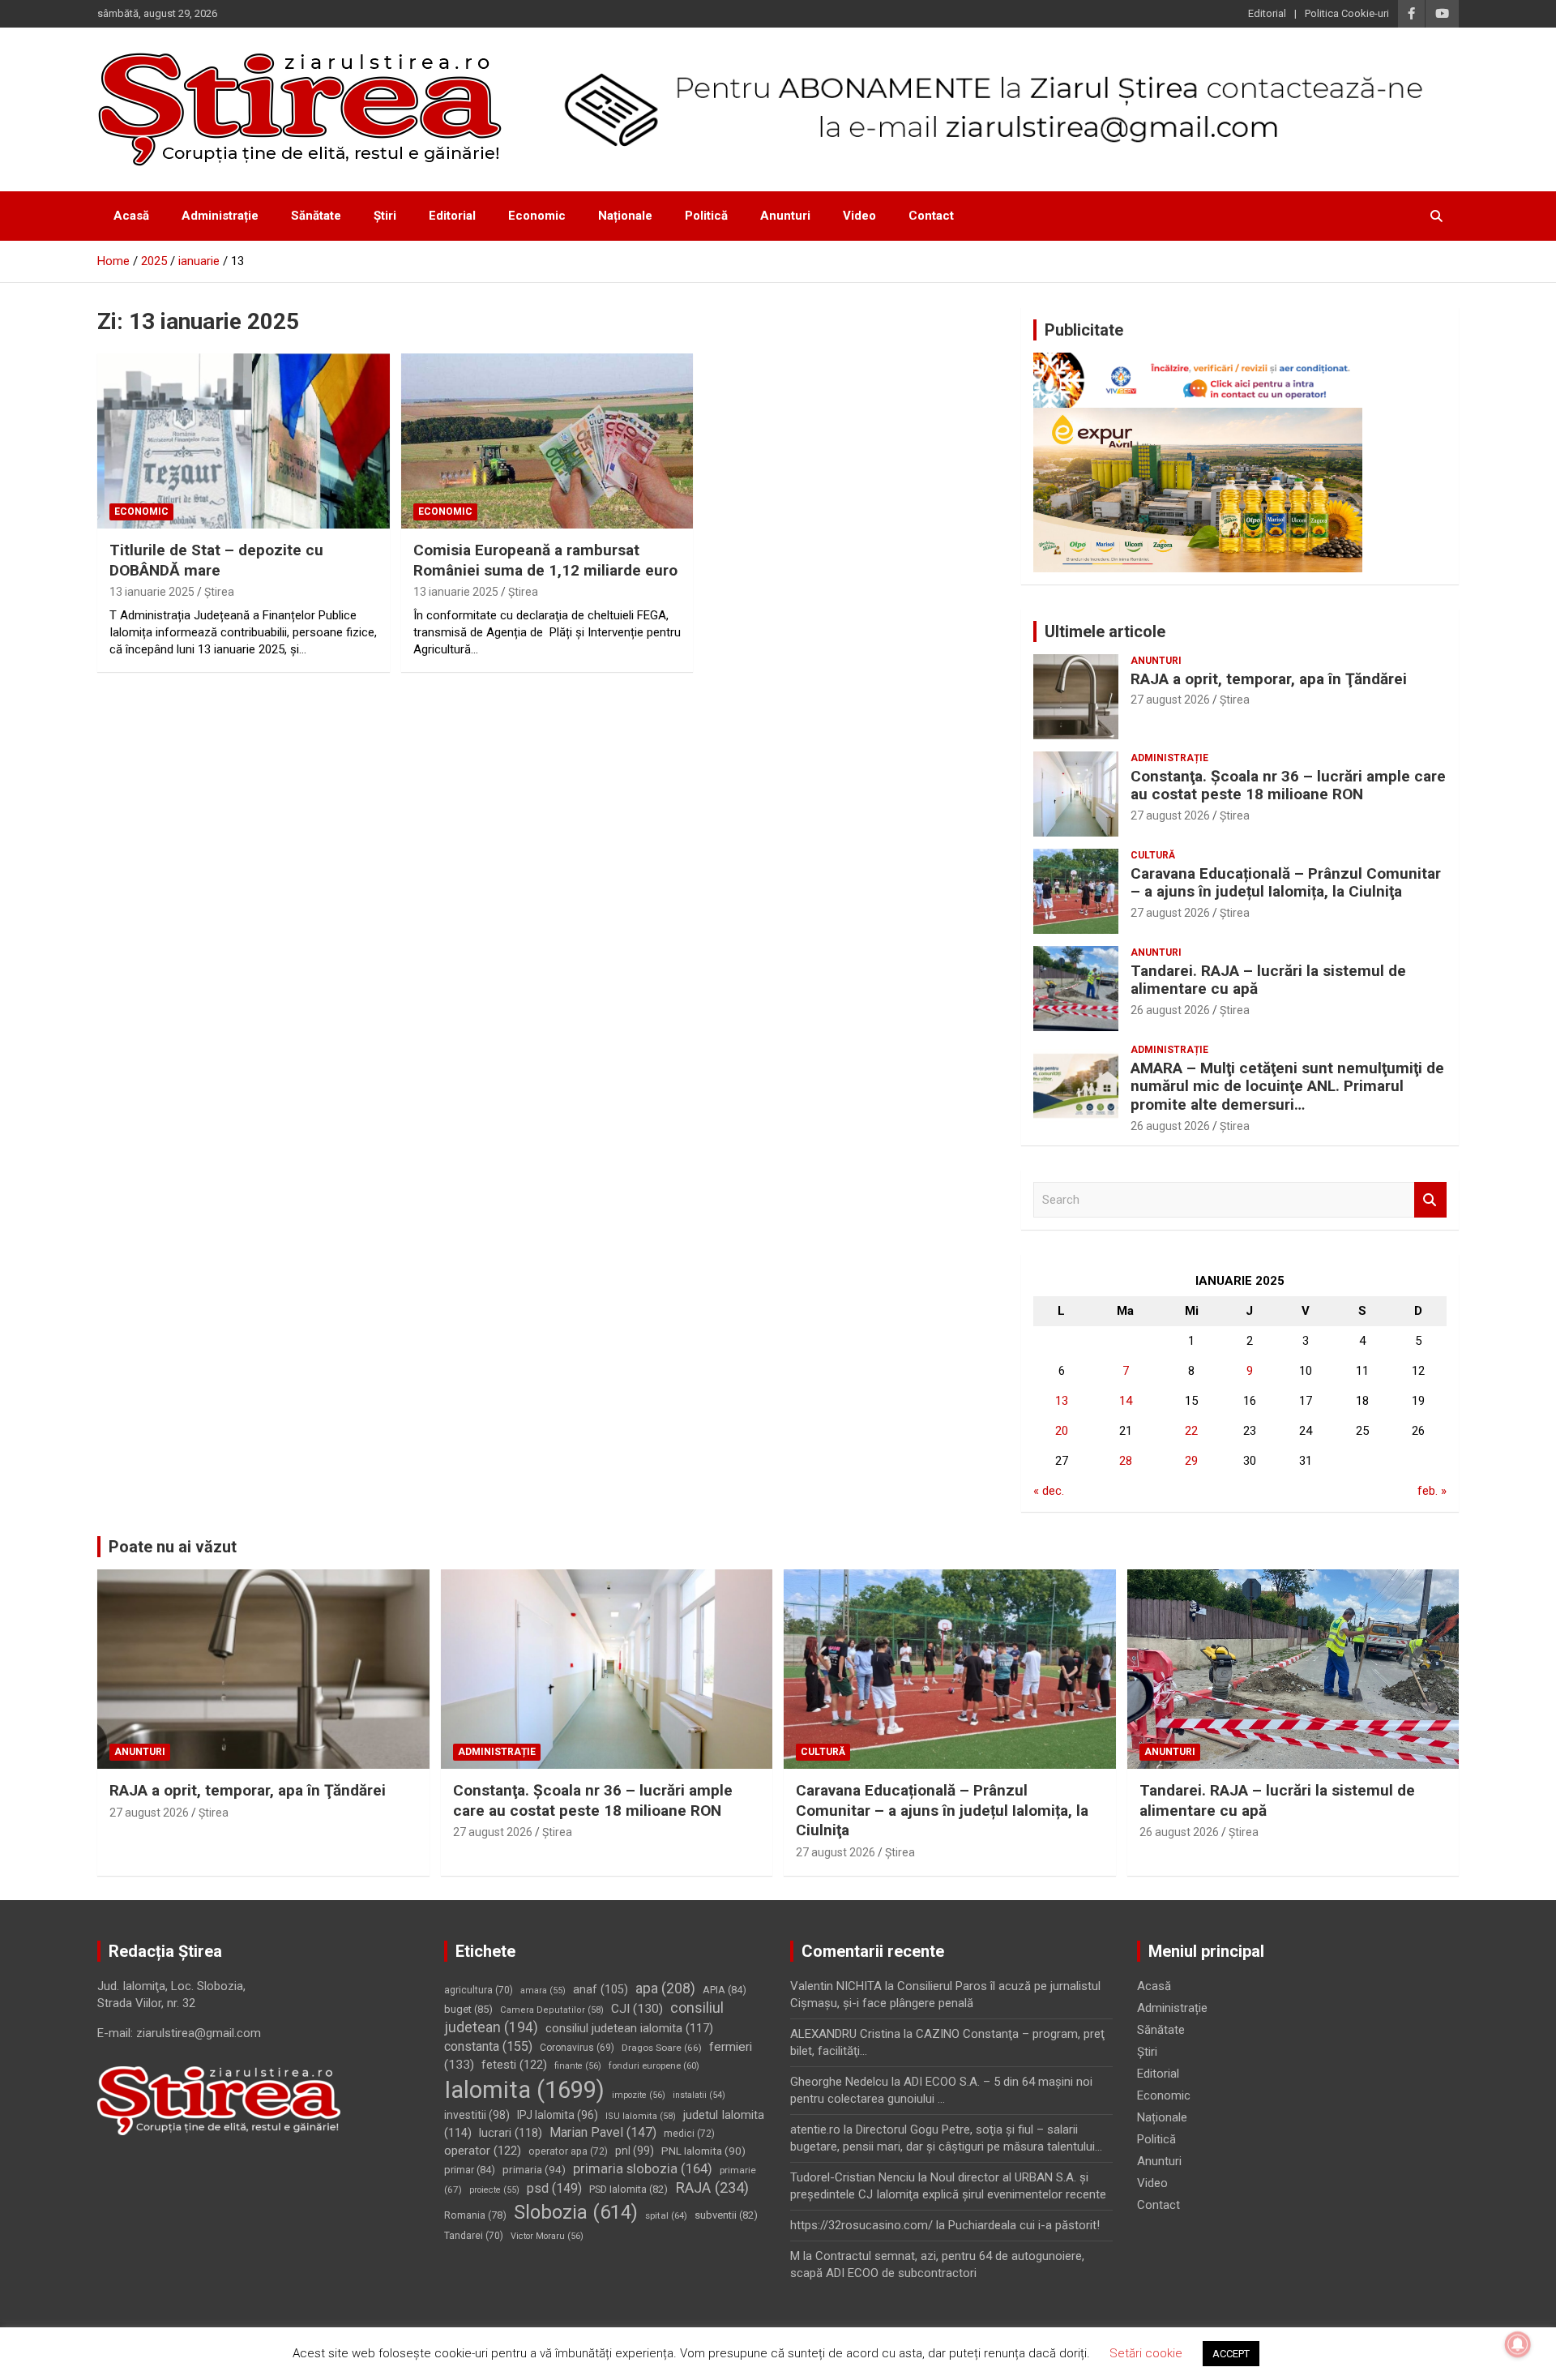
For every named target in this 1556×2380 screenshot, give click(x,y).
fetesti (514, 2065)
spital (666, 2215)
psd (554, 2188)
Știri (385, 216)
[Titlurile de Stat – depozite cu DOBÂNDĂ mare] (244, 441)
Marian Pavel (603, 2132)
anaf (601, 1989)
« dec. (1049, 1491)
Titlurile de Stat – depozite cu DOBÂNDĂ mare (216, 560)
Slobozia (576, 2212)
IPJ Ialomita (558, 2115)
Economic (537, 216)
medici (689, 2134)
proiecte (494, 2190)
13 (1062, 1401)
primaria (534, 2169)
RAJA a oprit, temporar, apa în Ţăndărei (1269, 679)
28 (1126, 1461)
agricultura (479, 1990)
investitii (477, 2115)
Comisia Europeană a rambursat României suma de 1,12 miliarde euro (545, 560)
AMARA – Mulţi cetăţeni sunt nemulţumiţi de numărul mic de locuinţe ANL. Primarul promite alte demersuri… (1287, 1087)
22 (1191, 1431)
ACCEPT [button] (1231, 2354)
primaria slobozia (643, 2169)
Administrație (220, 216)
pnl (635, 2151)
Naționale (625, 216)
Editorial (1267, 13)
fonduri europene (654, 2066)
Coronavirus (577, 2048)
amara (543, 1990)
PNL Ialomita (703, 2151)
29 (1191, 1461)
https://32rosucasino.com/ (861, 2225)
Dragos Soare (662, 2048)
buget (468, 2009)
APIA (725, 1990)
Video (859, 216)
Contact (931, 216)
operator (483, 2151)
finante (578, 2066)
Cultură (1153, 855)
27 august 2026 (1170, 700)
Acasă (131, 216)
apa (665, 1988)
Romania (475, 2215)
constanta (488, 2046)
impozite (639, 2095)
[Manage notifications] (1518, 2344)
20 (1062, 1431)
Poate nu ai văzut (173, 1547)
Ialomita (524, 2090)
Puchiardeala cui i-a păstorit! (1024, 2225)
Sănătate (316, 216)
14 (1126, 1401)
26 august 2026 (1170, 1010)
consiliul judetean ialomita (629, 2028)
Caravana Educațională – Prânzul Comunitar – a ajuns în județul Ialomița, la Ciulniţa (1286, 883)
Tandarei (474, 2236)
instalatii (699, 2095)
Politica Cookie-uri (1347, 13)
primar (470, 2170)
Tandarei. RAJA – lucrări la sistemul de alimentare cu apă (1268, 980)
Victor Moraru (547, 2236)
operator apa (568, 2151)
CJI (637, 2009)
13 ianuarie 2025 (152, 592)
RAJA (712, 2188)
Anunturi (785, 216)
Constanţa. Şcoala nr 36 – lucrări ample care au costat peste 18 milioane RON (1288, 785)
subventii (726, 2215)
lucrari (511, 2133)
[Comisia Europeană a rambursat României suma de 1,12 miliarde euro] (547, 441)
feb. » (1432, 1491)
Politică (706, 216)
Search (1430, 1200)
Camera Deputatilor (552, 2010)
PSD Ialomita (628, 2189)
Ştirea (219, 592)
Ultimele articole (1105, 631)
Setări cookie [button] (1146, 2353)
